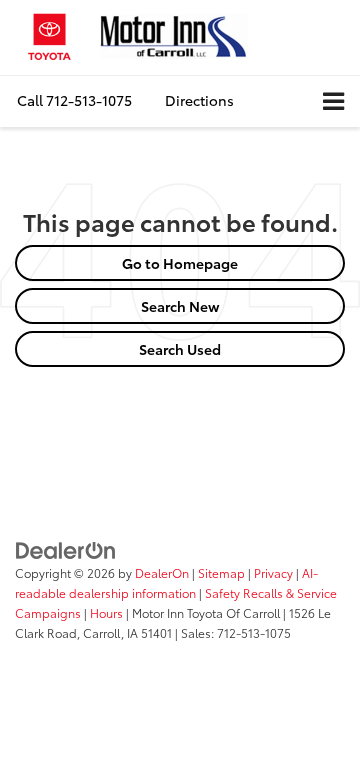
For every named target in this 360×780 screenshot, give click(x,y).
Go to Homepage (180, 263)
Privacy (273, 572)
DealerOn (162, 572)
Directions (199, 100)
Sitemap (221, 572)
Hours (106, 612)
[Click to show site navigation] (333, 101)
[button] (74, 100)
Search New (180, 306)
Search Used (180, 349)
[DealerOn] (66, 549)
